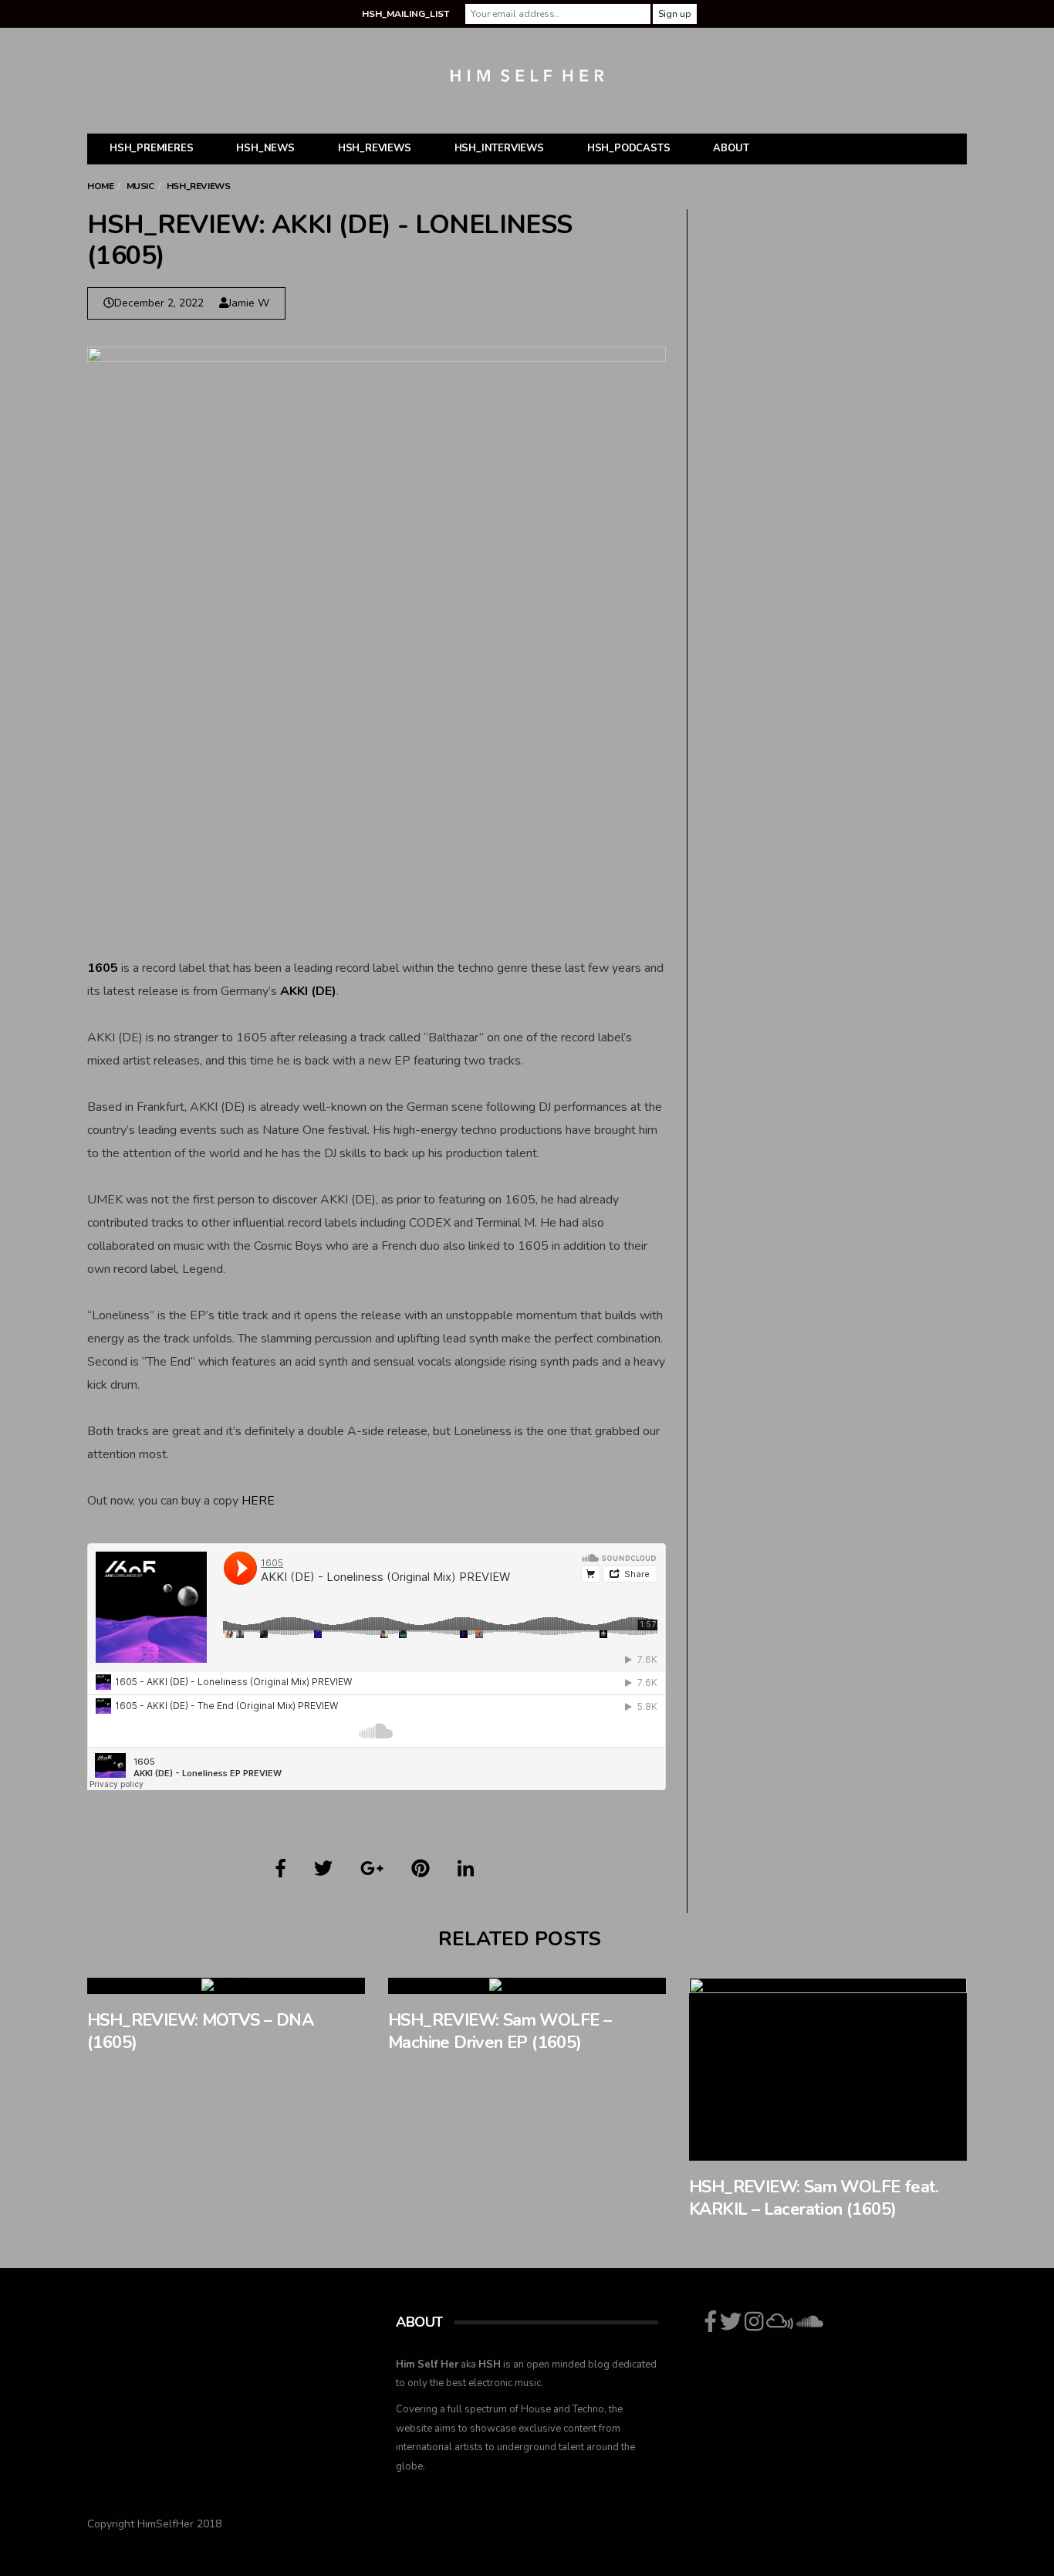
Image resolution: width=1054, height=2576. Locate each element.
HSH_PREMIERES (151, 148)
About (731, 148)
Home (100, 186)
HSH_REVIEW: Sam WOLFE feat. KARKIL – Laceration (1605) (814, 2198)
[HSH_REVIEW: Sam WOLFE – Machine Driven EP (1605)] (527, 1986)
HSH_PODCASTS (629, 148)
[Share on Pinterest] (421, 1869)
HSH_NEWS (265, 148)
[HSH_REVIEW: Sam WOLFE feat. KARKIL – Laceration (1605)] (828, 2069)
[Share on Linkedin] (466, 1869)
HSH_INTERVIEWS (499, 148)
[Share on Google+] (372, 1869)
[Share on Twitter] (323, 1869)
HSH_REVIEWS (375, 148)
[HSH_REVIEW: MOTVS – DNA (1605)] (226, 1986)
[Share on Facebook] (281, 1869)
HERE (258, 1501)
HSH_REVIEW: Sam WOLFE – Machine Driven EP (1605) (500, 2031)
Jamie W (249, 303)
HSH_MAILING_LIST (405, 14)
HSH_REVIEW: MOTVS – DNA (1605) (200, 2031)
